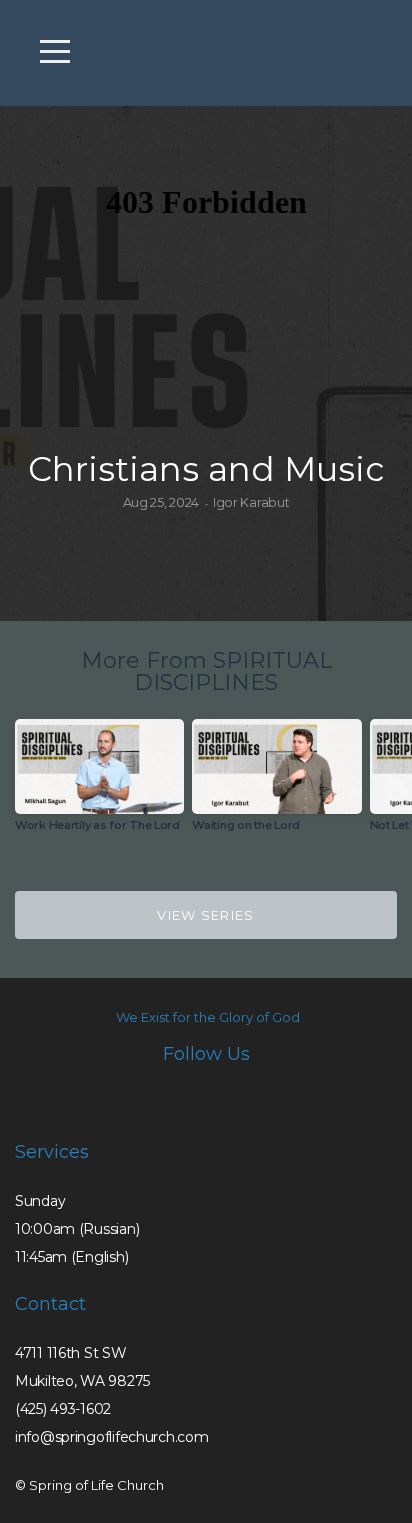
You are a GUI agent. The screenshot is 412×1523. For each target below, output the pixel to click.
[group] (99, 783)
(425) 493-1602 (63, 1409)
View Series (205, 915)
